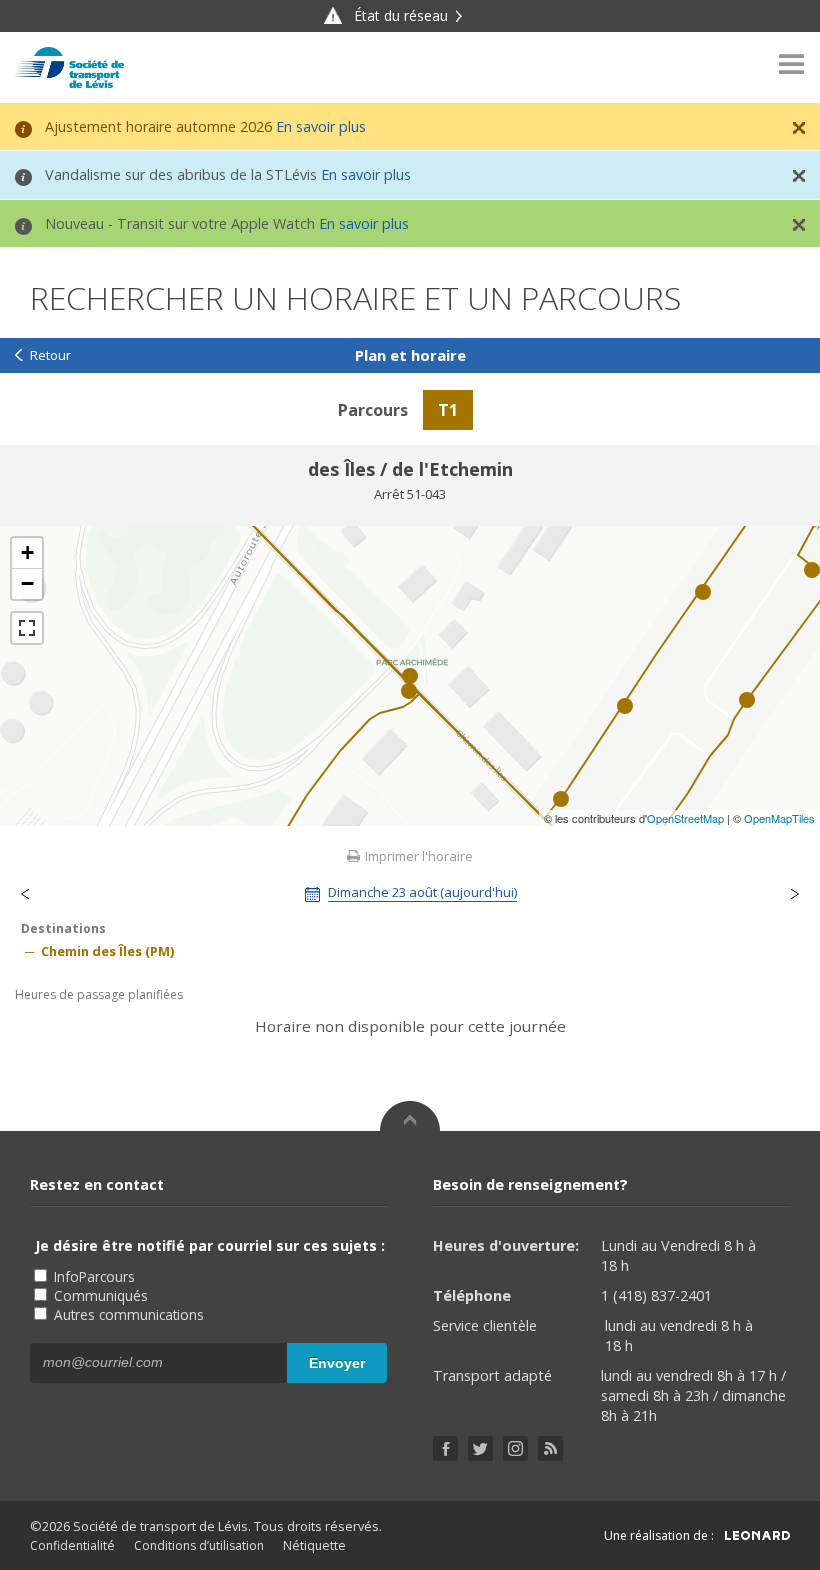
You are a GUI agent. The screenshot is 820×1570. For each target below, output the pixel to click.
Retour (50, 355)
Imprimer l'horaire (417, 856)
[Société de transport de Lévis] (69, 67)
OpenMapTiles (779, 818)
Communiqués (99, 1295)
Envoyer (337, 1363)
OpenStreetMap (685, 818)
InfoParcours (92, 1276)
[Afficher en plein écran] (27, 628)
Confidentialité (72, 1545)
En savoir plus (321, 126)
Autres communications (127, 1314)
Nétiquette (314, 1545)
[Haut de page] (410, 1116)
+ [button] (27, 552)
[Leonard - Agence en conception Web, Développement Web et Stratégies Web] (757, 1535)
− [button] (27, 583)
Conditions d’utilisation (199, 1545)
